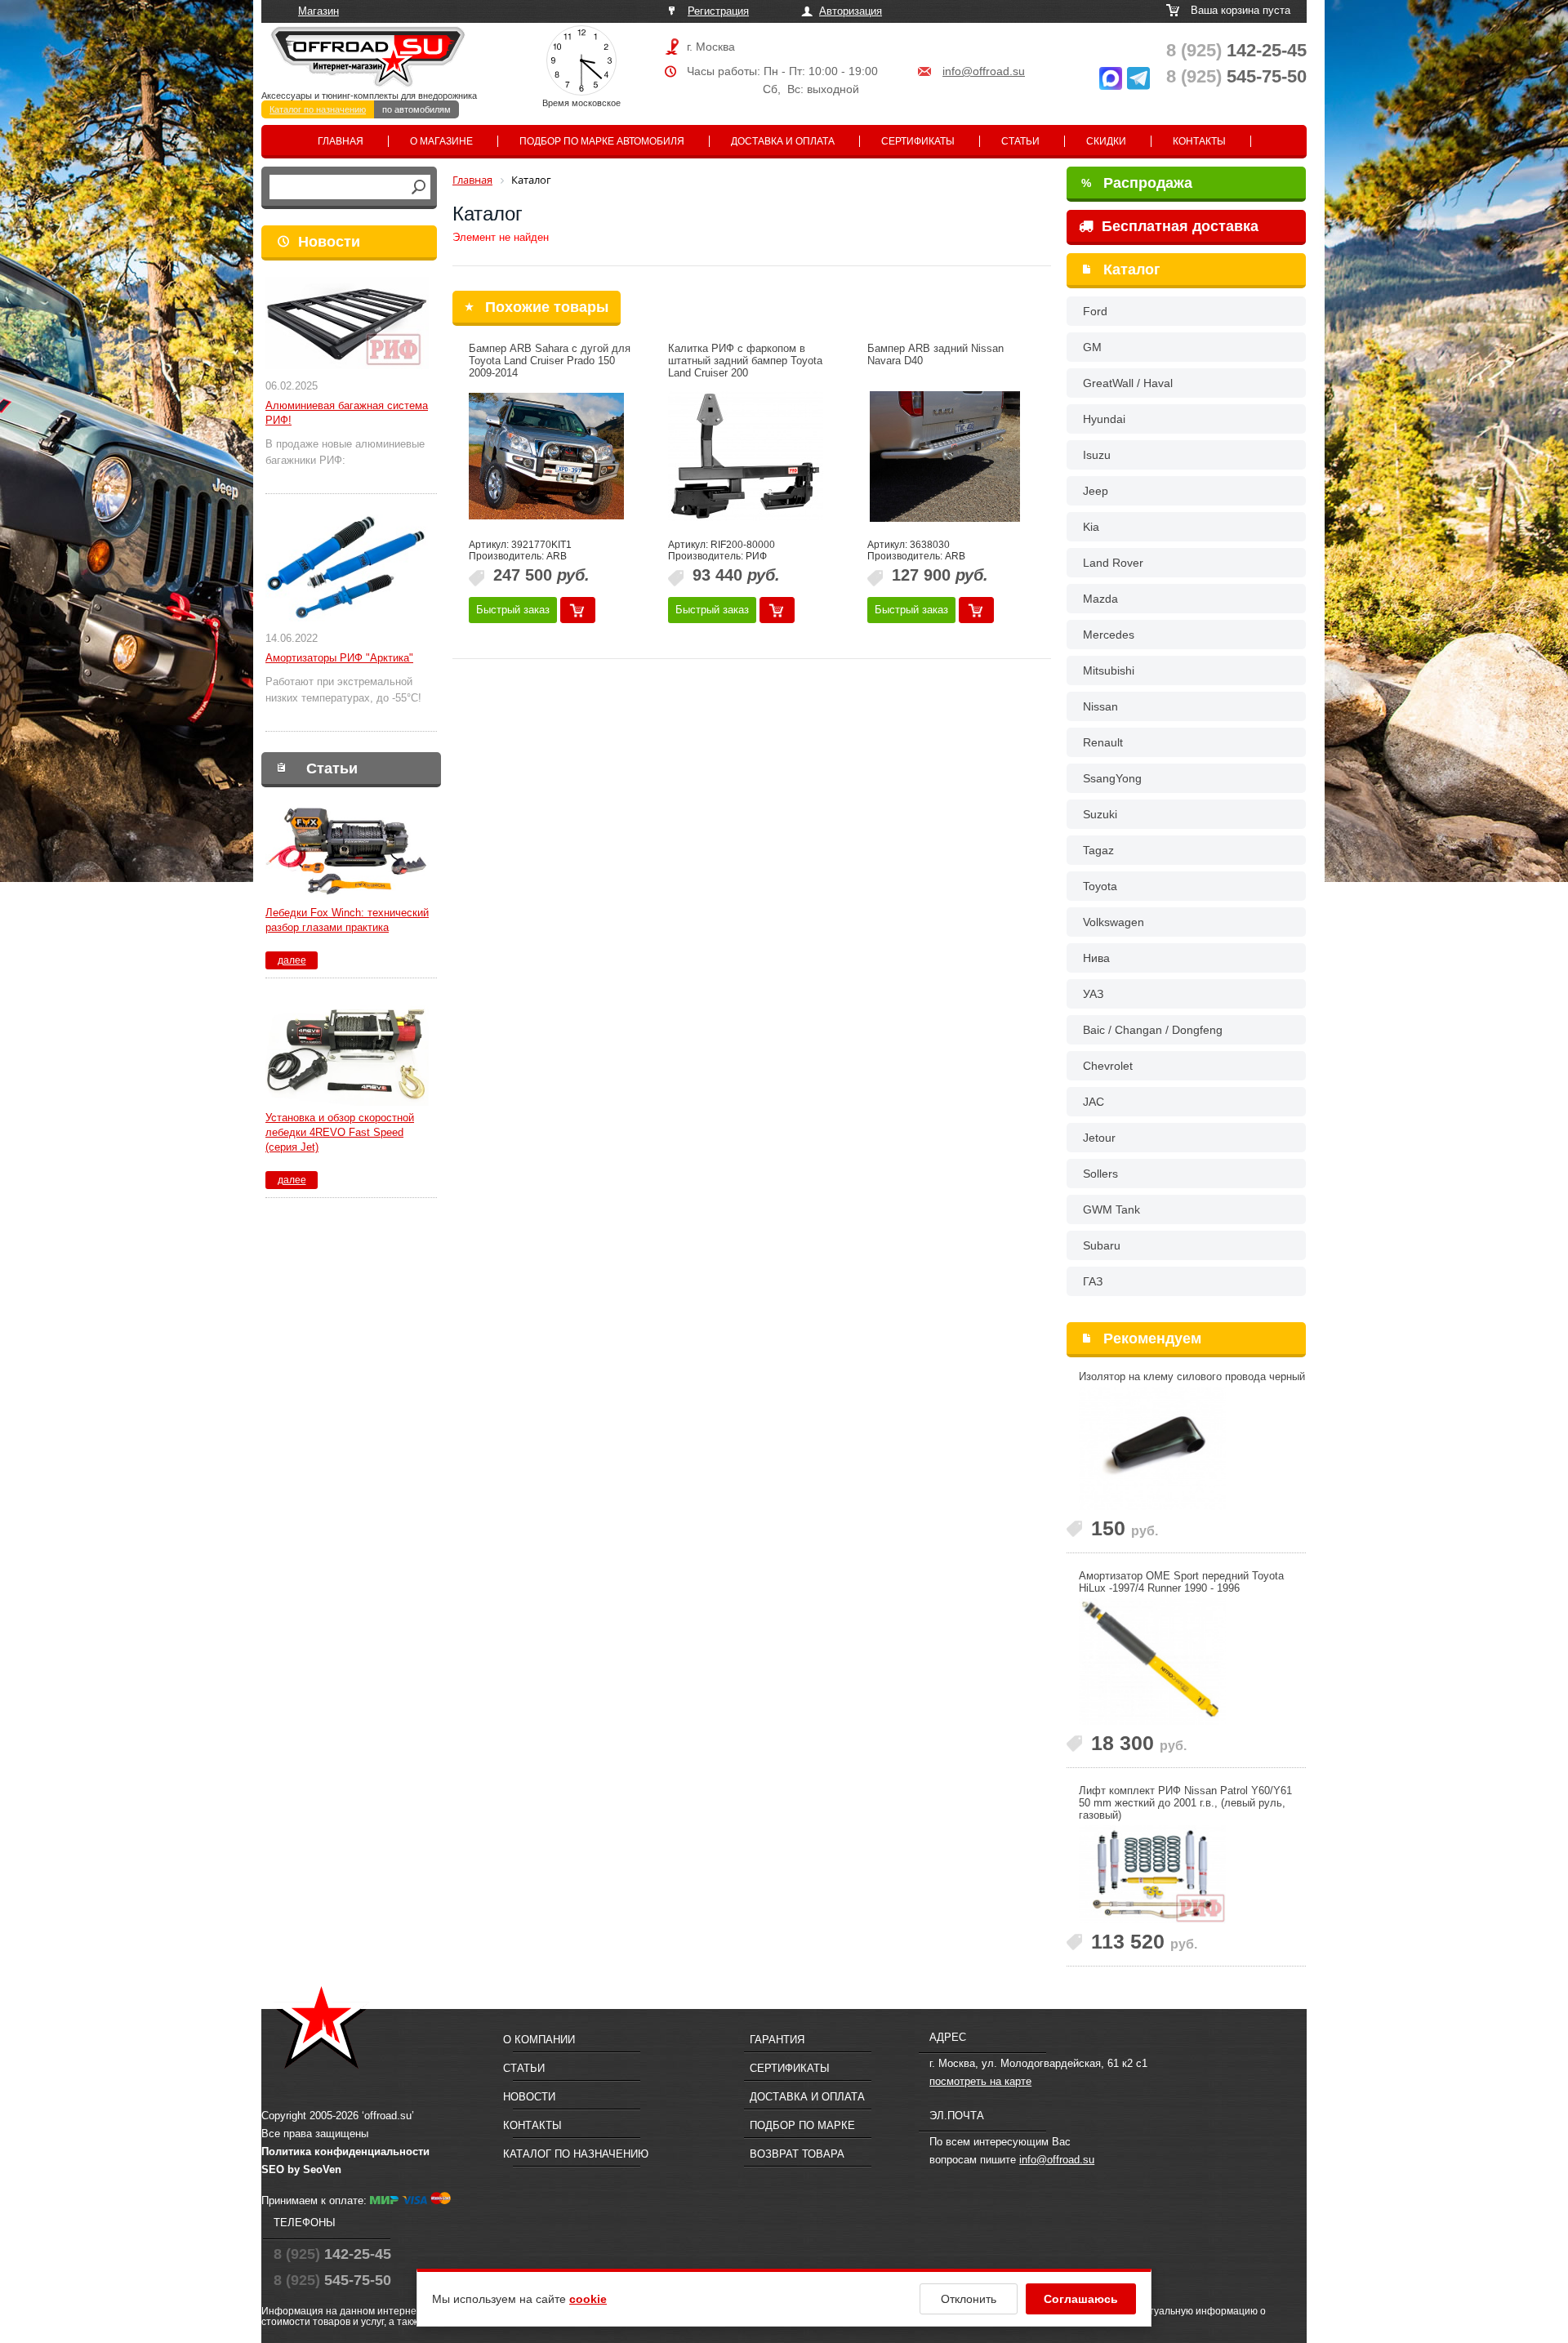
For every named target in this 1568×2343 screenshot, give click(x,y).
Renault (1103, 742)
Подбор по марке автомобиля (602, 141)
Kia (1091, 527)
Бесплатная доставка (1178, 226)
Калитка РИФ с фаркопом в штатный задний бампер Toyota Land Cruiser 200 (745, 361)
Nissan (1100, 706)
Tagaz (1098, 850)
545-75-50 (1236, 76)
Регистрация (718, 11)
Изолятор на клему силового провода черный (1192, 1376)
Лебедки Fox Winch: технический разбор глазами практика (347, 920)
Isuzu (1097, 455)
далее (292, 960)
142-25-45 (1236, 50)
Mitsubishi (1109, 670)
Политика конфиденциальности (345, 2151)
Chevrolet (1108, 1066)
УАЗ (1093, 994)
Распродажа (1137, 183)
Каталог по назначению (318, 109)
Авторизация (851, 11)
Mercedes (1109, 635)
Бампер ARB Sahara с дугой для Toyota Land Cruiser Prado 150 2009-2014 (550, 361)
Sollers (1100, 1174)
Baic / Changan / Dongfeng (1153, 1030)
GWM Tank (1111, 1209)
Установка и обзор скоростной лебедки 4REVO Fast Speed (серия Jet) (340, 1132)
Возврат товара (797, 2154)
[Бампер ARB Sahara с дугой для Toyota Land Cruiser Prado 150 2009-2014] (546, 457)
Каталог (1132, 269)
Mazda (1100, 599)
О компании (539, 2040)
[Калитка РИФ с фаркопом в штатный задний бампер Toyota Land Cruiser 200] (746, 457)
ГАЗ (1093, 1281)
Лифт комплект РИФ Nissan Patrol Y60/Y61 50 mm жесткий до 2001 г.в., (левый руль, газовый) (1185, 1803)
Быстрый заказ (513, 610)
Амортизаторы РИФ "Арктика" (339, 658)
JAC (1094, 1102)
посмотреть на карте (980, 2081)
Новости (329, 242)
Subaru (1102, 1245)
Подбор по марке (802, 2125)
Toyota (1100, 886)
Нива (1096, 958)
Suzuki (1100, 814)
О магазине (441, 141)
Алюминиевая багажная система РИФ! (347, 413)
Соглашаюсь (1081, 2299)
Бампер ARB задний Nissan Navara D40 (935, 354)
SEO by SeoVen (301, 2169)
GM (1092, 347)
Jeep (1096, 491)
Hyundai (1104, 419)
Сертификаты (918, 141)
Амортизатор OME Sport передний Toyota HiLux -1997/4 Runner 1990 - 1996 (1181, 1582)
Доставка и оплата (783, 141)
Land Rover (1113, 563)
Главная (341, 141)
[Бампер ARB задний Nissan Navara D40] (945, 457)
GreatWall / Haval (1128, 383)
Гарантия (777, 2040)
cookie (588, 2299)
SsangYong (1112, 778)
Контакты (1199, 141)
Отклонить (969, 2299)
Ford (1095, 311)
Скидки (1106, 141)
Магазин (318, 11)
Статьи (1020, 141)
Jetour (1099, 1138)
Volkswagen (1114, 922)
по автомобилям (416, 109)
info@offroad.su (984, 71)
